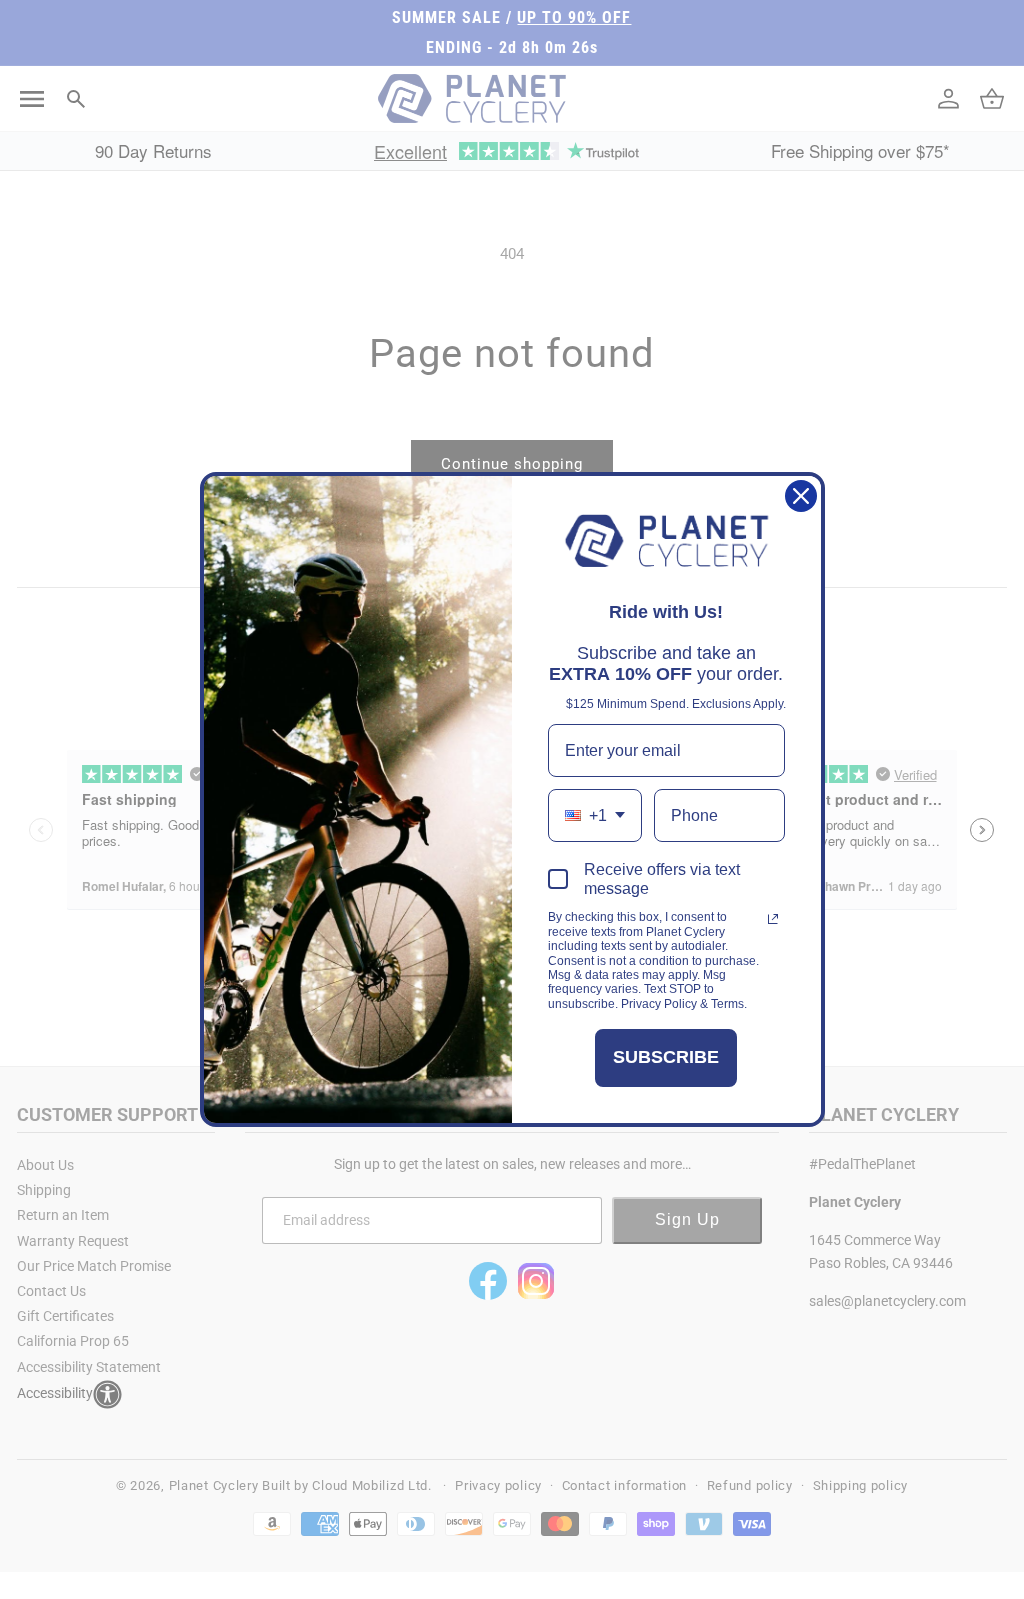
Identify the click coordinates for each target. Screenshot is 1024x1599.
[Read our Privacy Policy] (773, 919)
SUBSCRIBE (666, 1057)
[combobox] (595, 815)
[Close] (801, 496)
